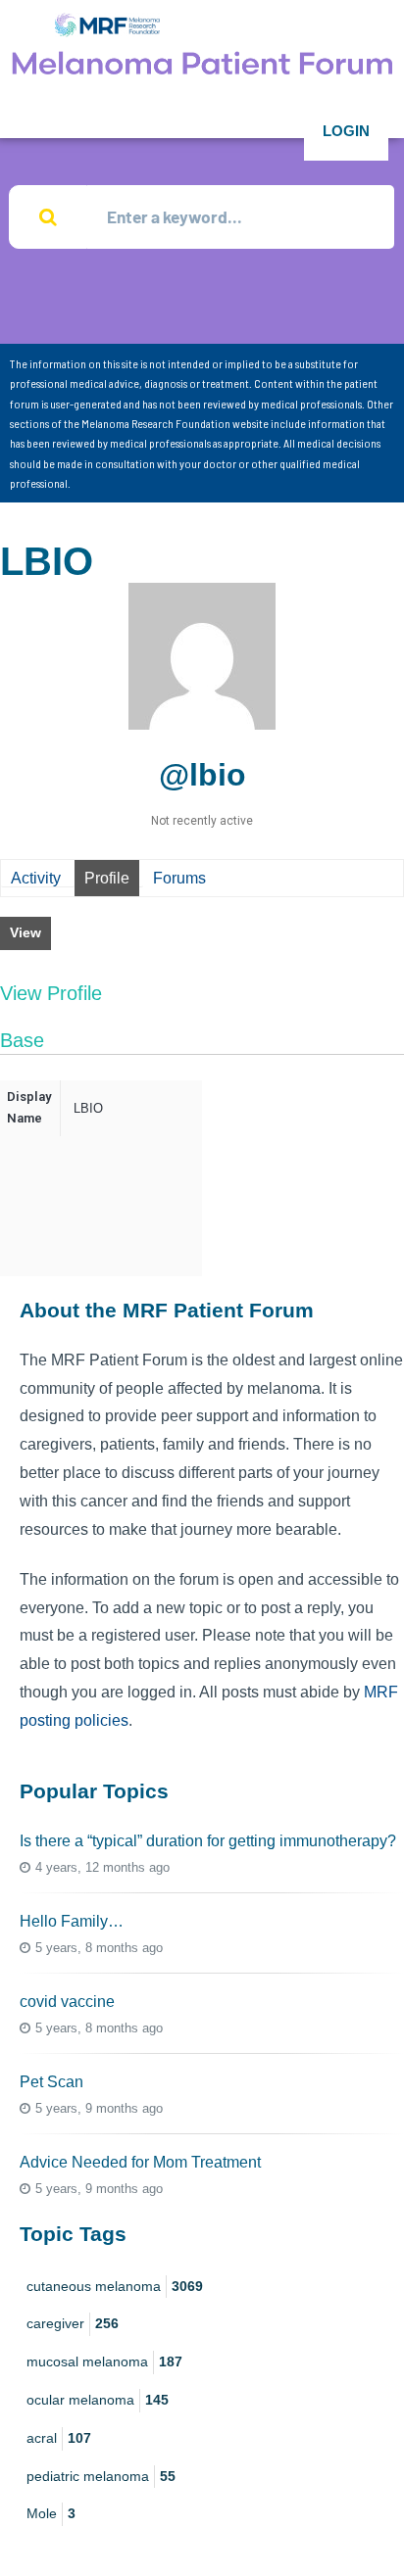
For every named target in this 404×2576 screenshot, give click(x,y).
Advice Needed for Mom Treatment (140, 2162)
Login (346, 131)
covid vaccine (67, 2002)
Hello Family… (72, 1921)
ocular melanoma (98, 2400)
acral (59, 2438)
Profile (107, 878)
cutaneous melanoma (115, 2286)
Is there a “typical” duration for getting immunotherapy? (208, 1841)
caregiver (73, 2323)
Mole (51, 2513)
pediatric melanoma (101, 2476)
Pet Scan (51, 2082)
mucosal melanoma (104, 2361)
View (25, 932)
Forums (179, 878)
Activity (36, 878)
